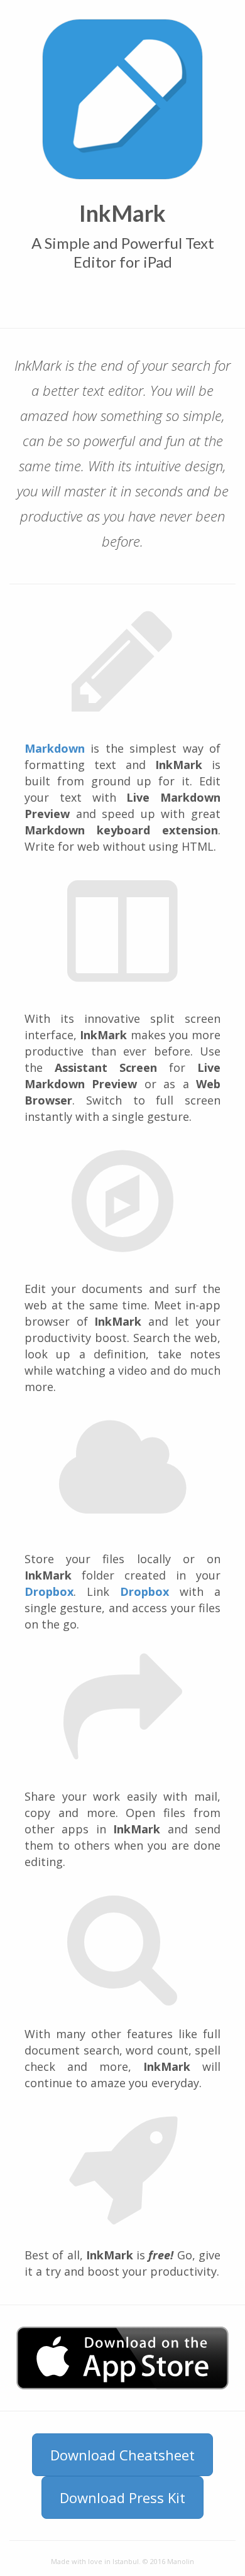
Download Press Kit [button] (122, 2497)
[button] (122, 2358)
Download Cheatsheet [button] (122, 2455)
